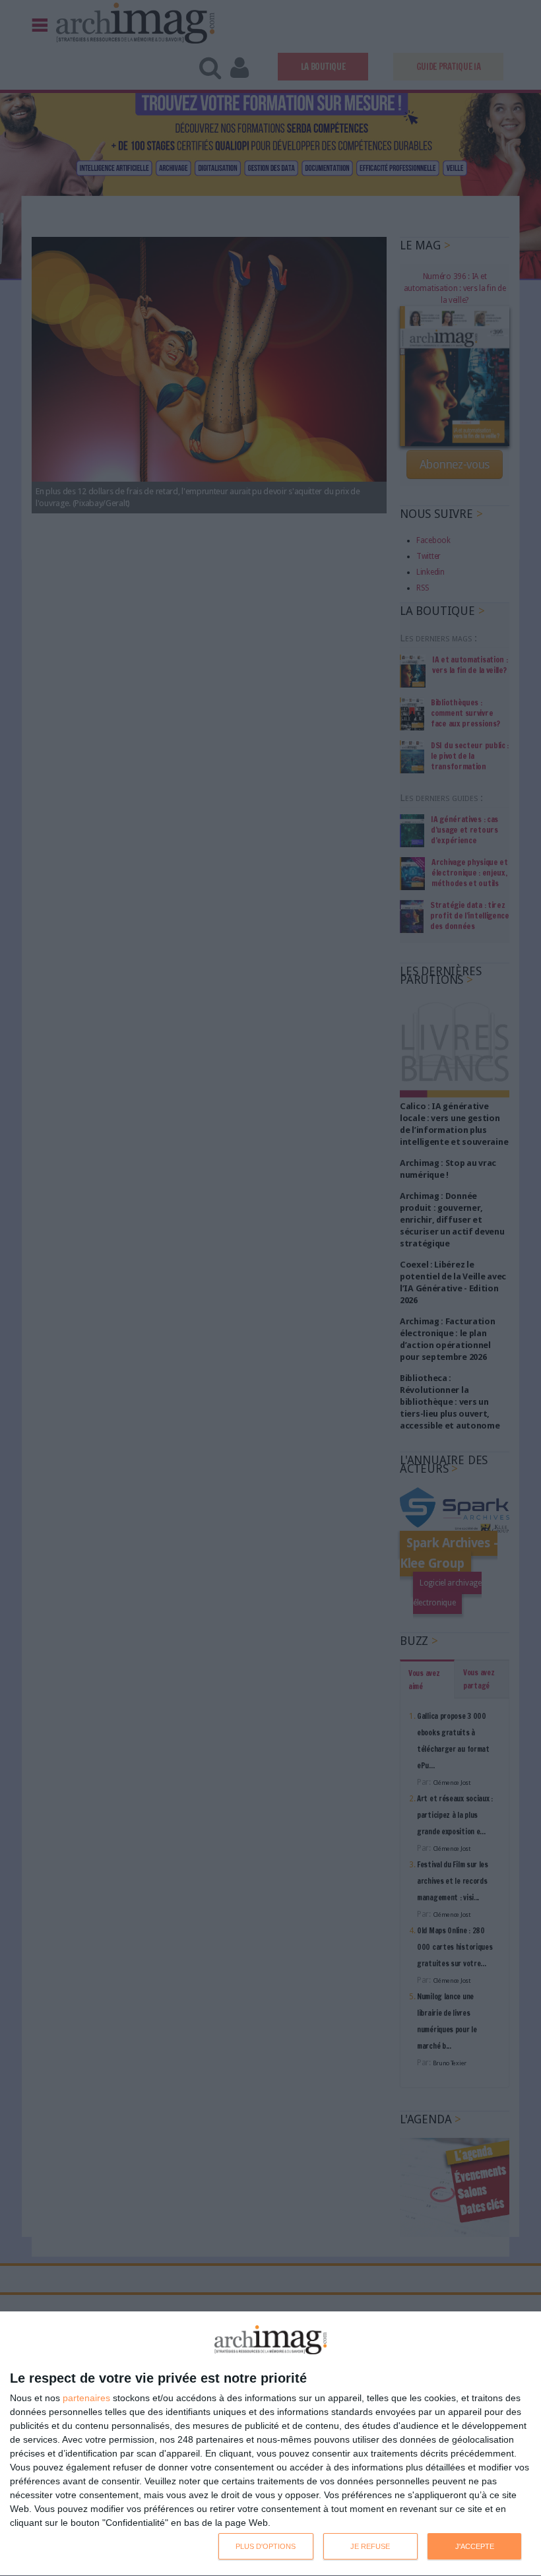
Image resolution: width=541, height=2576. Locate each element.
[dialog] (270, 2444)
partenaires (86, 2398)
